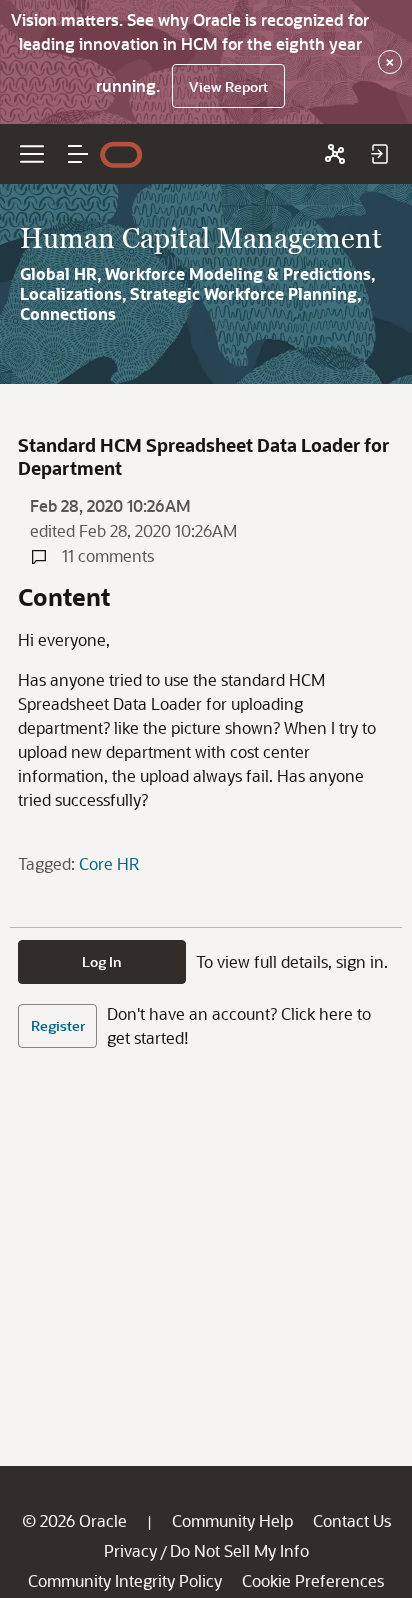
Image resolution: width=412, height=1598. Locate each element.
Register (58, 1025)
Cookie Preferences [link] (313, 1580)
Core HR (109, 863)
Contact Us (352, 1520)
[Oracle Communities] (335, 154)
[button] (78, 154)
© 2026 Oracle (74, 1520)
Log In (102, 961)
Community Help (232, 1520)
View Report (228, 86)
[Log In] (379, 154)
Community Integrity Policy (125, 1580)
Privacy (130, 1550)
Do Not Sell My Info (239, 1550)
